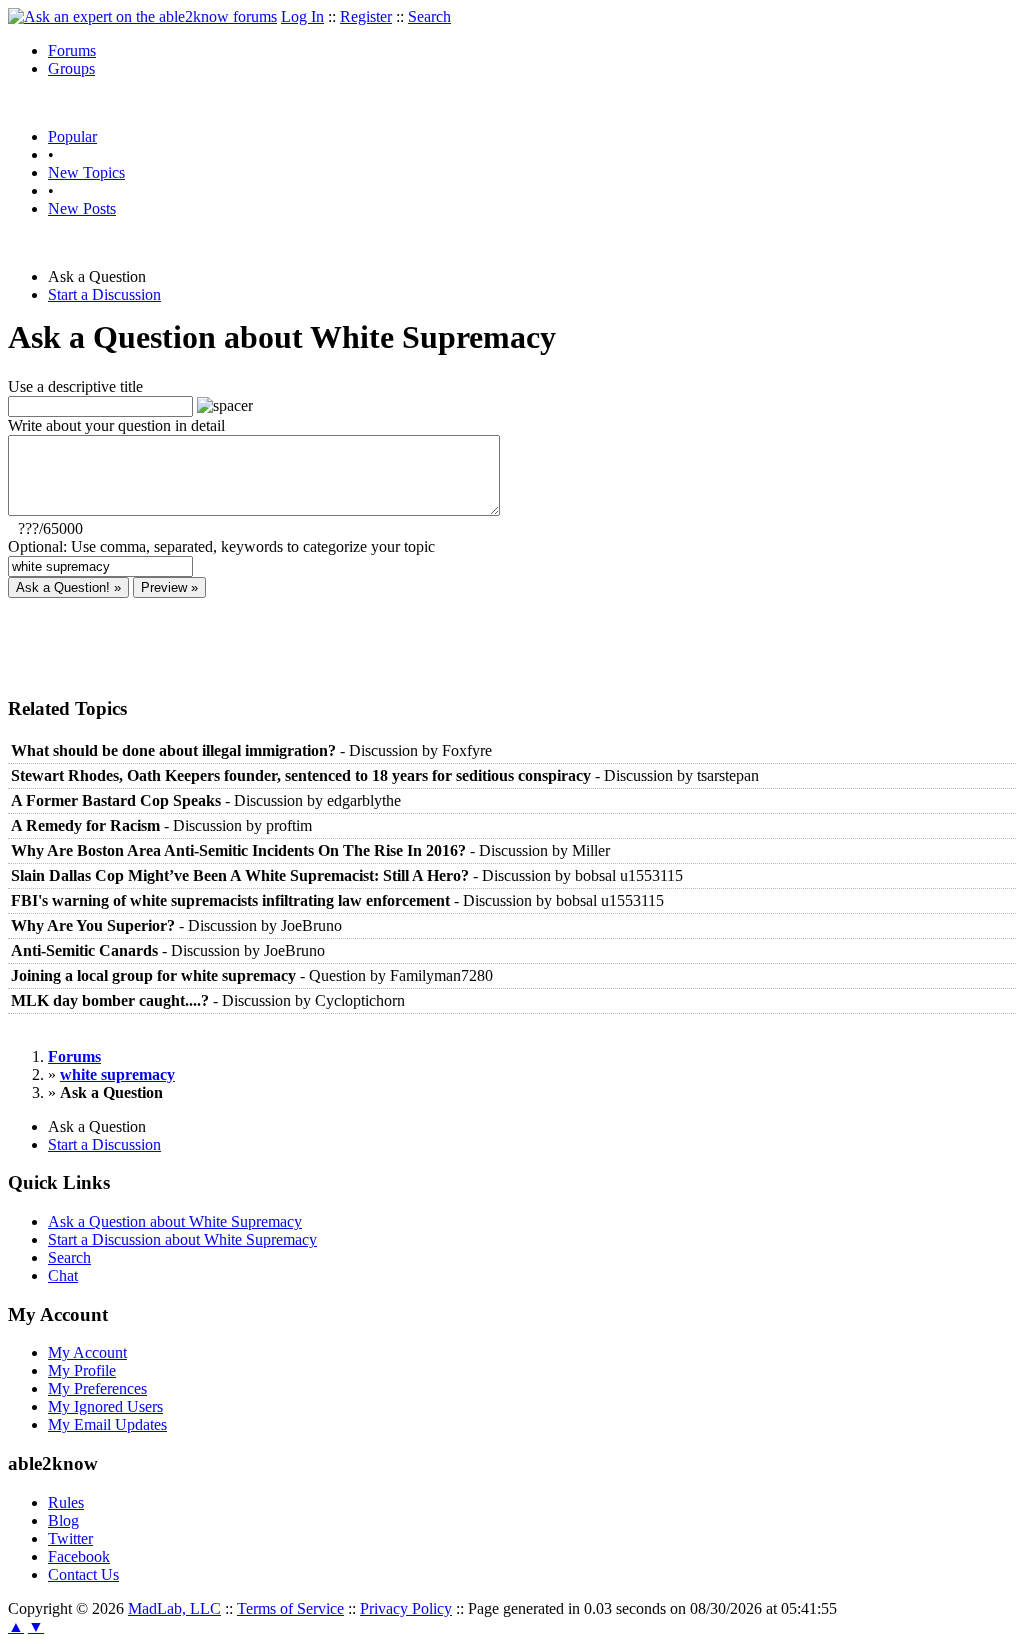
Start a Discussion (104, 294)
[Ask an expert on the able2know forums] (142, 16)
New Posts (82, 208)
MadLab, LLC (174, 1608)
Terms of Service (290, 1608)
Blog (63, 1520)
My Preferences (97, 1388)
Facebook (79, 1556)
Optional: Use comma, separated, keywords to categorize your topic (221, 546)
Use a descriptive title (75, 386)
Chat (63, 1275)
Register (366, 16)
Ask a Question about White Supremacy (175, 1221)
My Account (87, 1352)
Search (429, 16)
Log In (302, 16)
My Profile (82, 1370)
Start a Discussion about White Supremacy (182, 1239)
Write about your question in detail (116, 425)
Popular (72, 136)
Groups (71, 68)
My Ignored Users (105, 1406)
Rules (66, 1502)
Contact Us (83, 1574)
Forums (72, 50)
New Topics (86, 172)
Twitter (70, 1538)
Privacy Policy (406, 1608)
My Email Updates (107, 1424)
